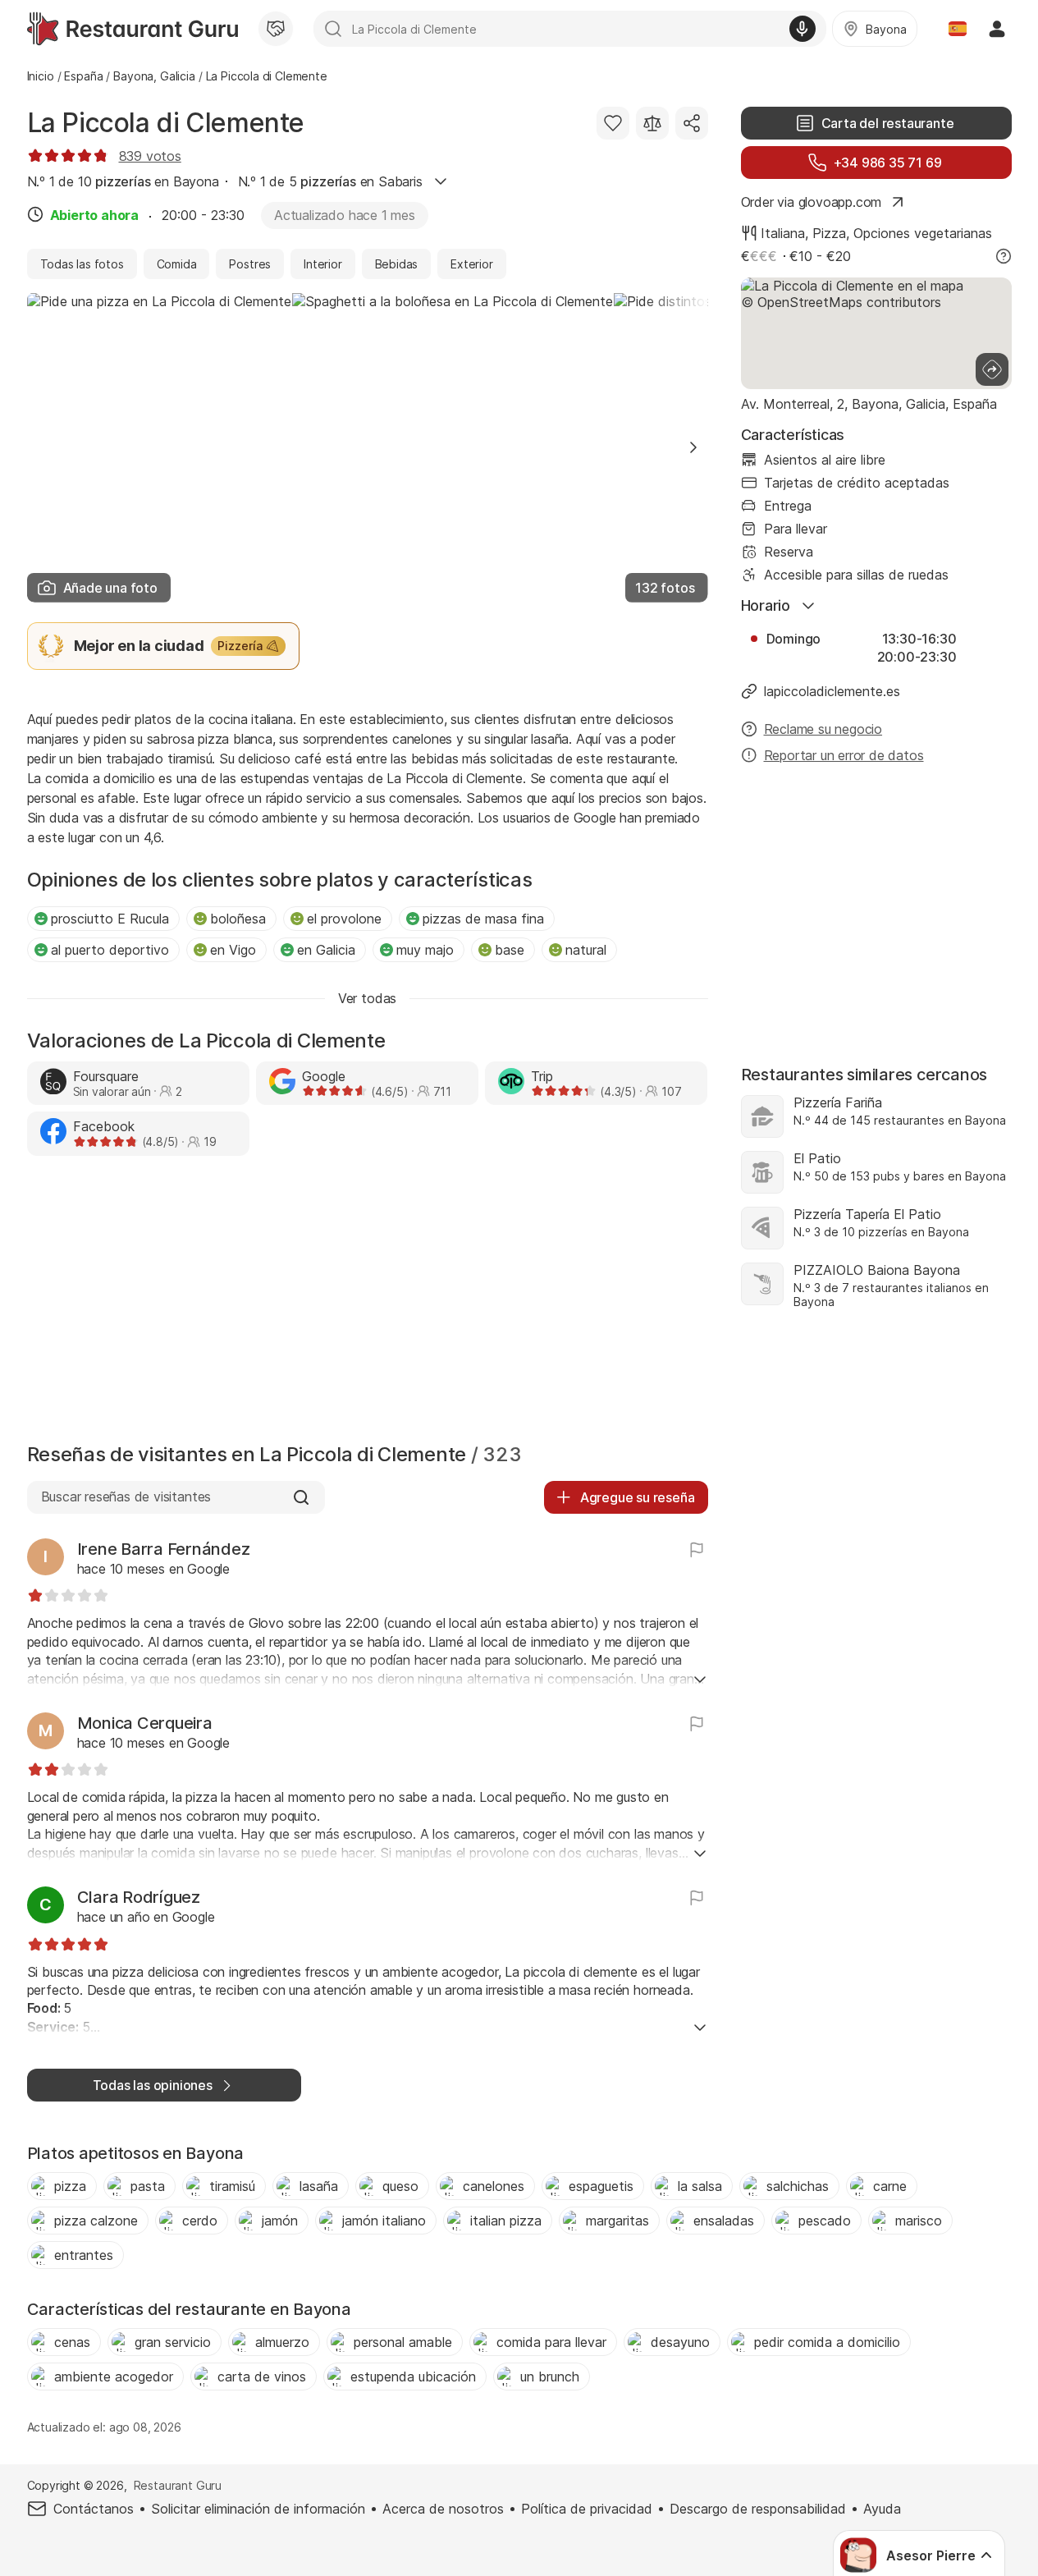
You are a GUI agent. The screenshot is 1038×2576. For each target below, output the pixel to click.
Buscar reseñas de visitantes (126, 1497)
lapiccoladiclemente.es (832, 691)
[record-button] (803, 29)
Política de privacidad (587, 2509)
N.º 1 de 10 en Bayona (123, 181)
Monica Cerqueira (145, 1723)
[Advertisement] (368, 1304)
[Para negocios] (276, 29)
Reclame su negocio (823, 729)
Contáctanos (94, 2509)
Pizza (829, 233)
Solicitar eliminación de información (258, 2509)
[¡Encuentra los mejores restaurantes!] (133, 29)
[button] (693, 447)
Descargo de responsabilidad (758, 2509)
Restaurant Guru (178, 2485)
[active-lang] (958, 29)
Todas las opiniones (153, 2085)
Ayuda (882, 2509)
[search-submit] (333, 29)
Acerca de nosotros (443, 2509)
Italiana (783, 233)
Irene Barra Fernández (164, 1549)
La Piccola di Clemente (166, 123)
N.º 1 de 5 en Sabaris (330, 181)
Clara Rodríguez (139, 1897)
